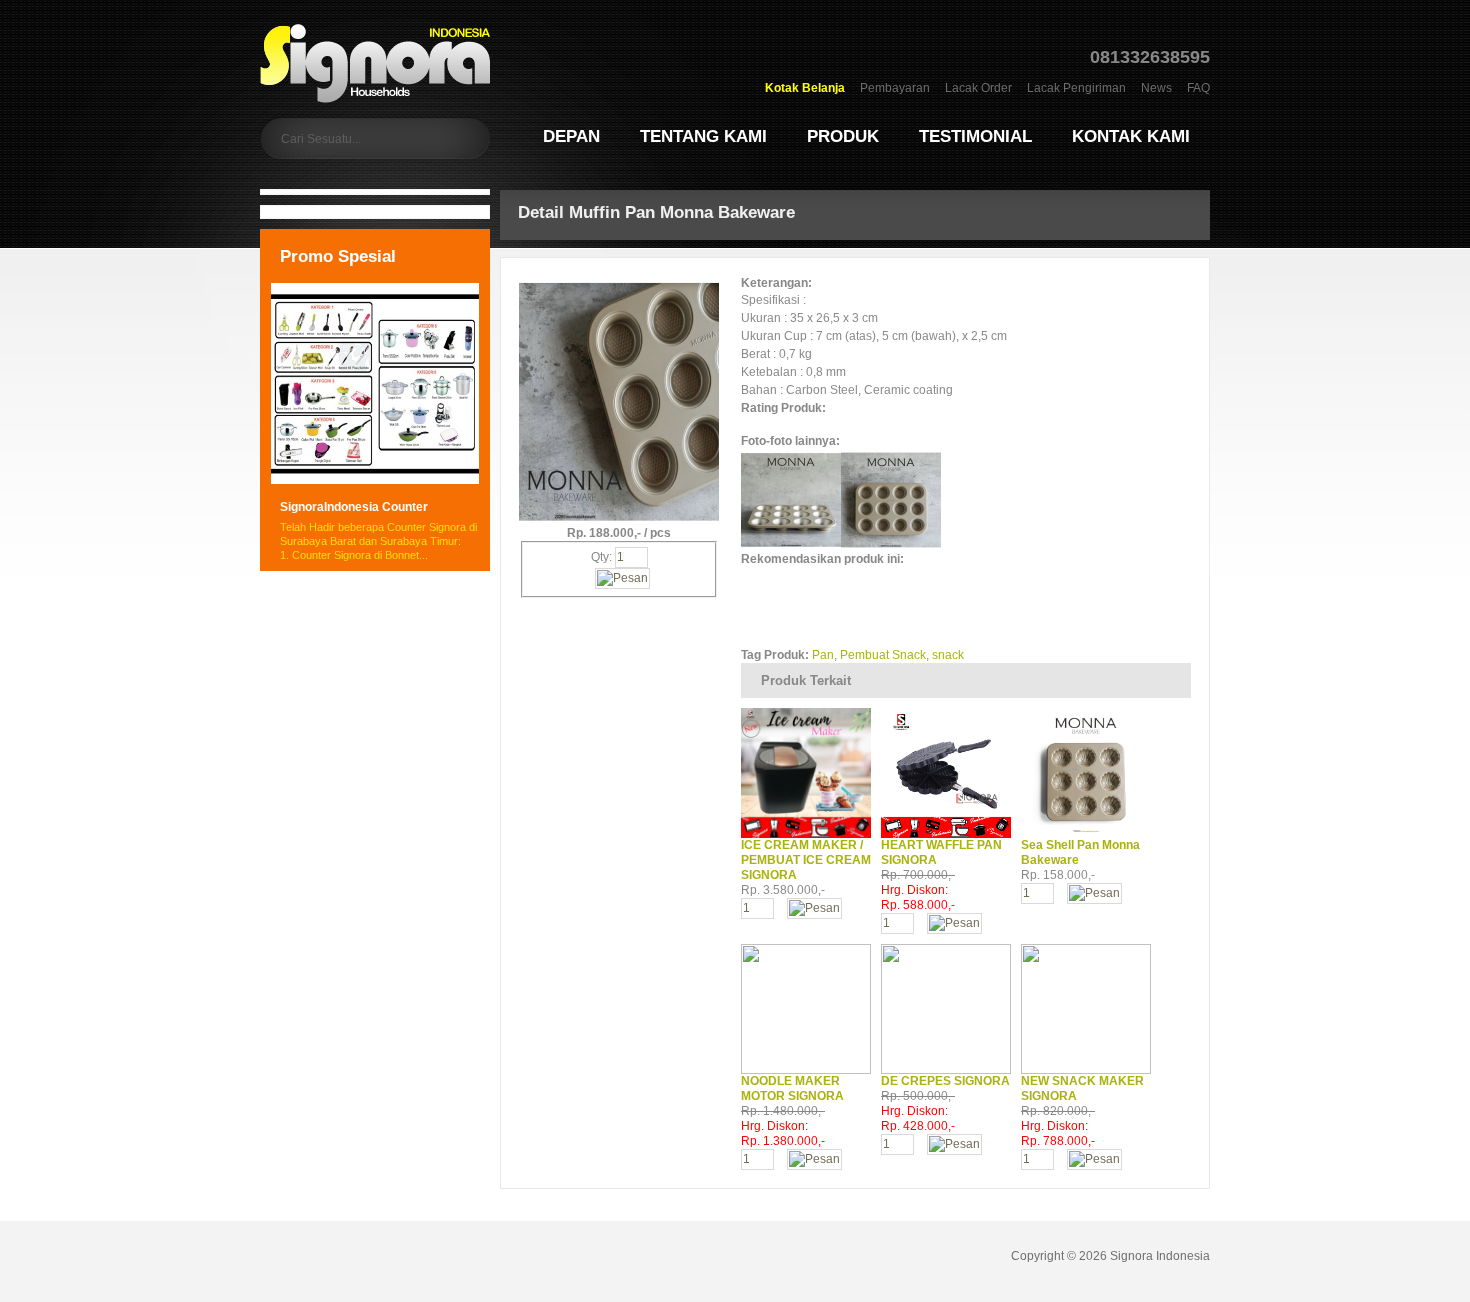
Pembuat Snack (883, 655)
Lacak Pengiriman (1076, 88)
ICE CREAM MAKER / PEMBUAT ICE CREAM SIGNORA (806, 860)
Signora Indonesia (1160, 1256)
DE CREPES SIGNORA (945, 1081)
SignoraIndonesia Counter (354, 507)
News (1156, 88)
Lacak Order (978, 88)
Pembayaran (895, 88)
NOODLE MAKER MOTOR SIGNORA (792, 1088)
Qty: (603, 557)
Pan (823, 655)
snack (948, 655)
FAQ (1198, 88)
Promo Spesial (338, 256)
